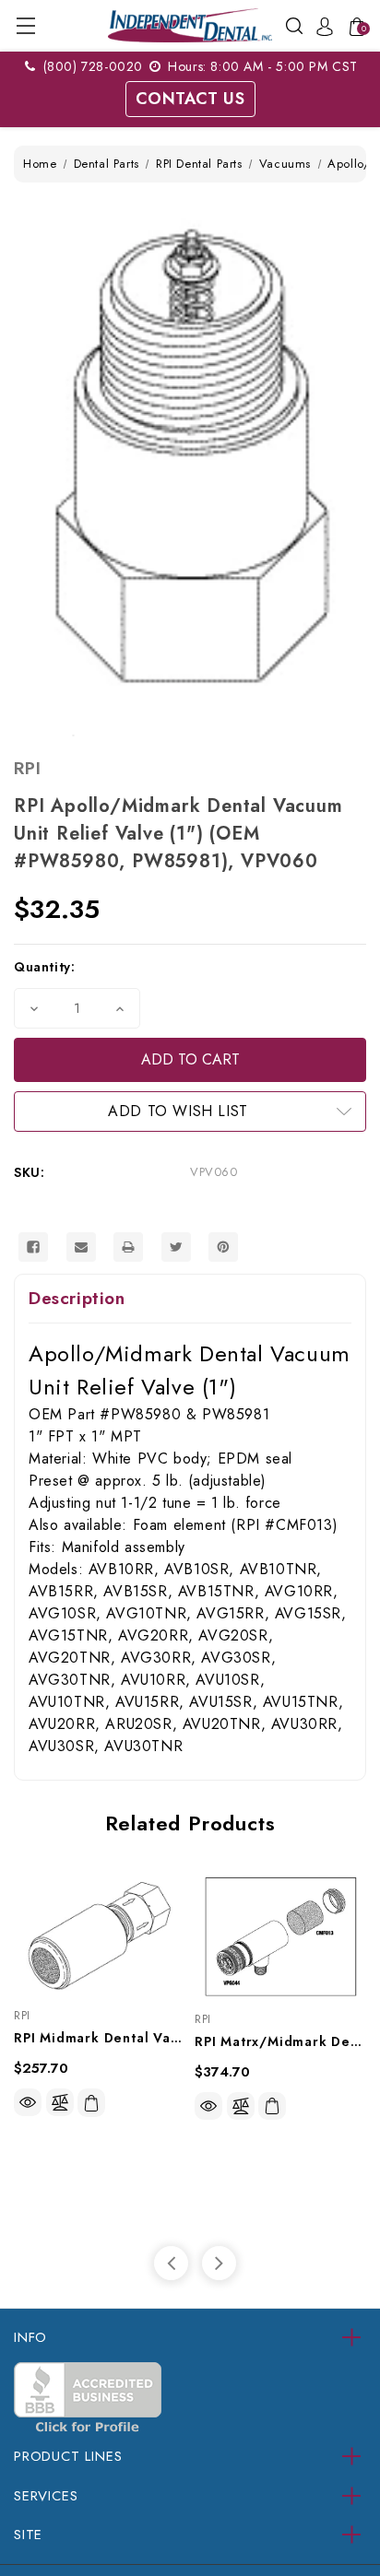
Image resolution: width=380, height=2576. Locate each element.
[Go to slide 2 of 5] (219, 2263)
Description (77, 1298)
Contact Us (190, 99)
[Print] (128, 1247)
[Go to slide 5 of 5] (171, 2263)
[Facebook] (33, 1247)
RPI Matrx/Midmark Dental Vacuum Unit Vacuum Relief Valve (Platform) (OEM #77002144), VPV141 (280, 2041)
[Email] (81, 1247)
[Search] (294, 24)
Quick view (28, 2102)
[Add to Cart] (91, 2103)
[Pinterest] (223, 1247)
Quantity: (44, 967)
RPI (27, 768)
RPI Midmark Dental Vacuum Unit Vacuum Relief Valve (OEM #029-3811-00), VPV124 (100, 2038)
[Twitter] (176, 1247)
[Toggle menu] (25, 25)
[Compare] (60, 2102)
